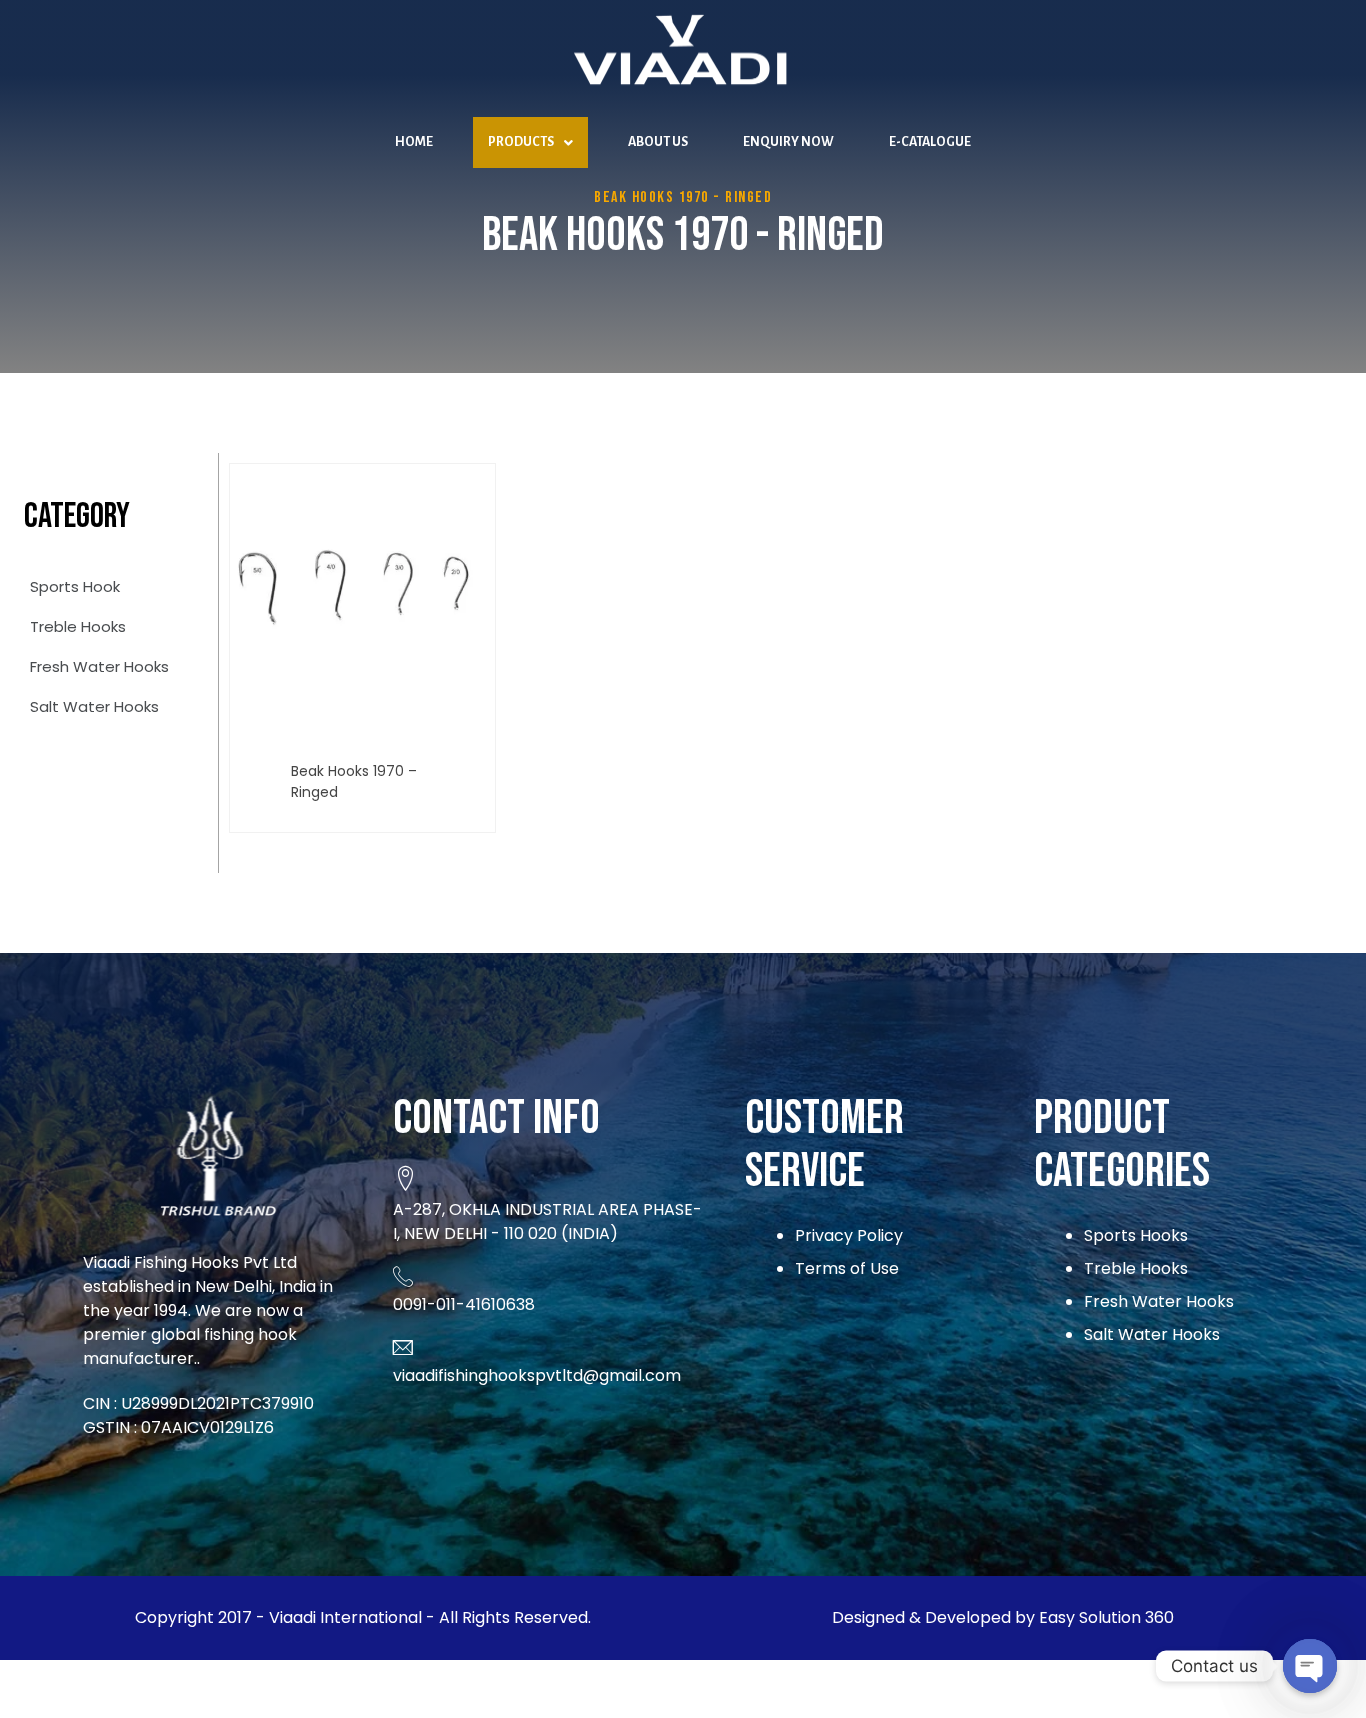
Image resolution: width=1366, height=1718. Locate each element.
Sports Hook (75, 586)
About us (658, 142)
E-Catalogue (930, 142)
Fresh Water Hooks (99, 666)
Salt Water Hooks (94, 706)
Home (414, 142)
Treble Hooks (78, 626)
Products (521, 142)
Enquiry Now (788, 142)
